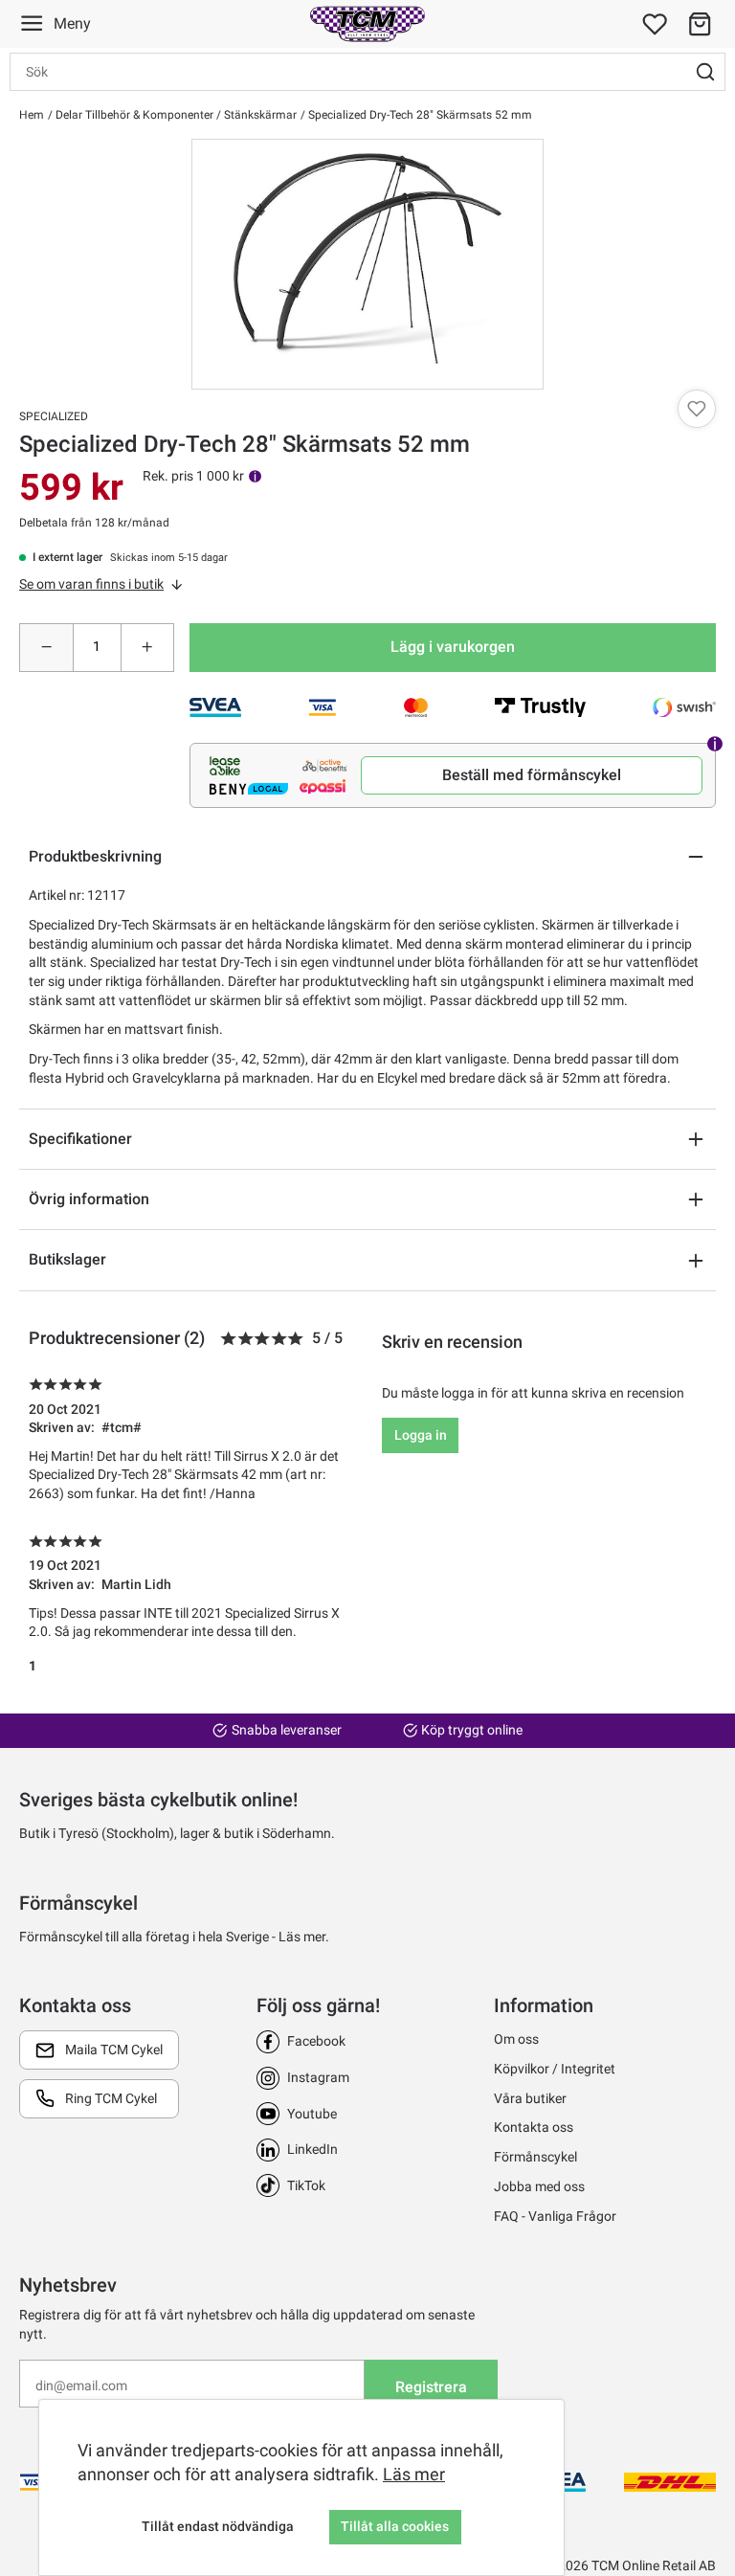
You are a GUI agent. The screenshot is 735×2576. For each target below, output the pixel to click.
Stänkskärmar (259, 115)
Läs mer (414, 2474)
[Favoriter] (655, 24)
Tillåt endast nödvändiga (218, 2526)
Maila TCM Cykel (114, 2050)
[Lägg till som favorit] (697, 409)
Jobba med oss (539, 2186)
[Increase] (148, 648)
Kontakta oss (534, 2127)
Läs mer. (304, 1937)
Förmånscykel (535, 2157)
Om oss (516, 2039)
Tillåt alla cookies (395, 2526)
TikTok (306, 2185)
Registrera (431, 2387)
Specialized (54, 416)
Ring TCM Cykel (111, 2098)
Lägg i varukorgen (453, 647)
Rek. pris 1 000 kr (193, 476)
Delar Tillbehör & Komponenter (133, 115)
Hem (32, 115)
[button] (700, 24)
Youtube (312, 2114)
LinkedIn (312, 2149)
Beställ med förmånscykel (532, 775)
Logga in (421, 1435)
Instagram (318, 2077)
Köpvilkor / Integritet (555, 2069)
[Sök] (705, 72)
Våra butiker (530, 2098)
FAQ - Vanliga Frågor (555, 2216)
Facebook (316, 2041)
